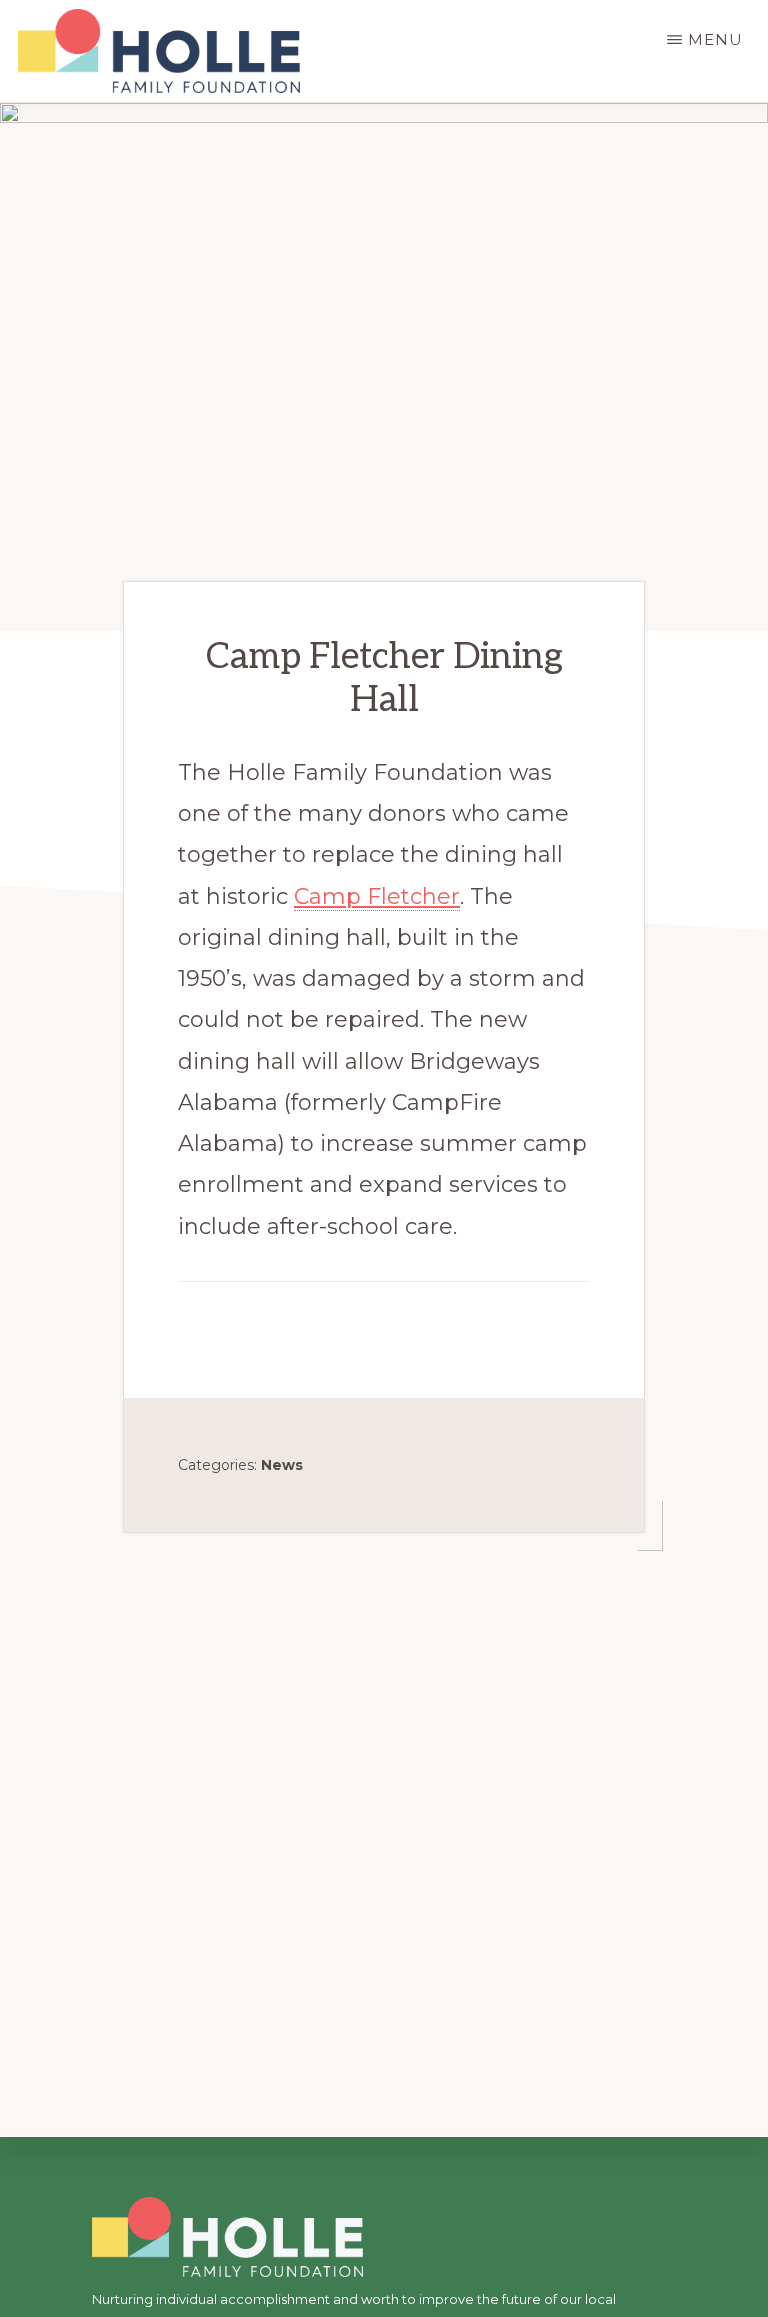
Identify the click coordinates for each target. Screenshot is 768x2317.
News (282, 1465)
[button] (196, 1317)
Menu (715, 39)
